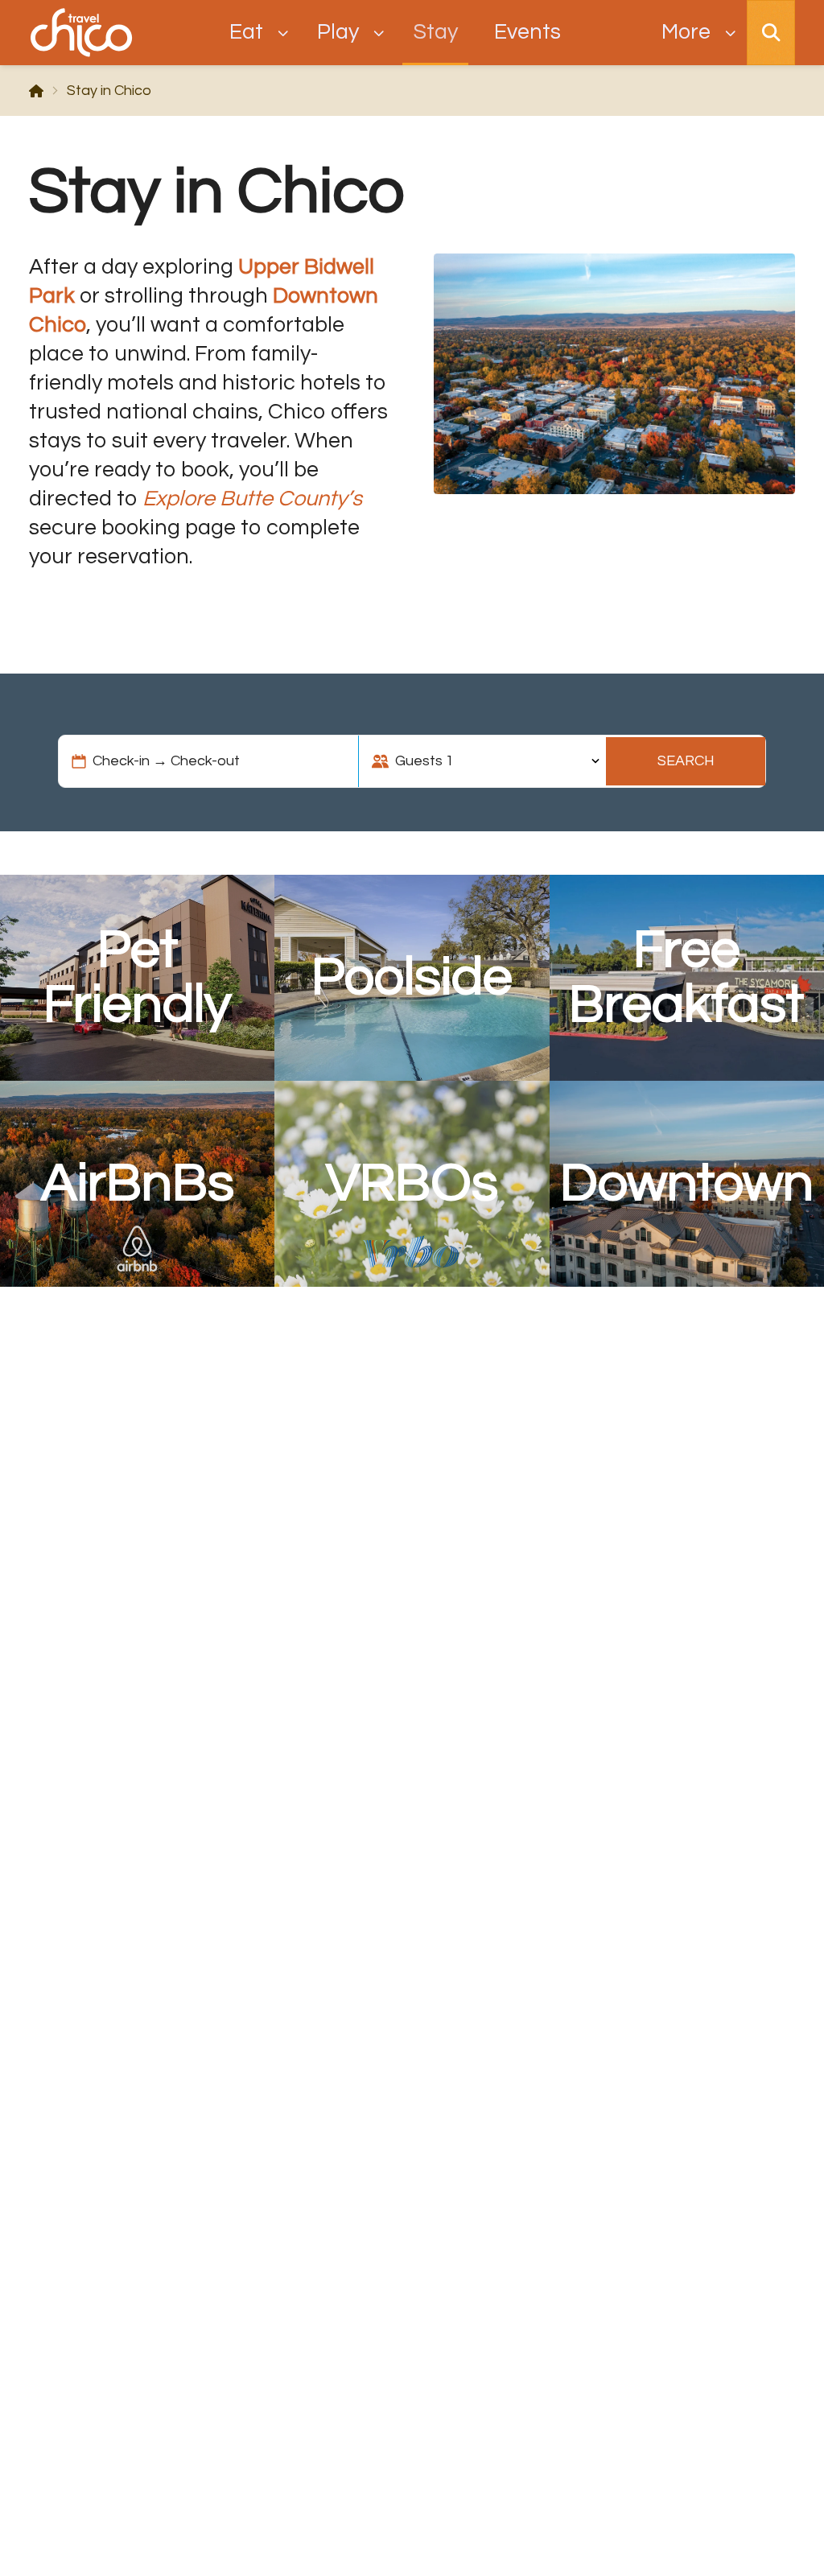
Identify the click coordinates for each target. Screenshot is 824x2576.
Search (686, 761)
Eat (246, 32)
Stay (436, 32)
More (686, 32)
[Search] (771, 33)
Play (338, 32)
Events (527, 32)
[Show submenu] (283, 33)
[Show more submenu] (730, 33)
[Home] (36, 91)
